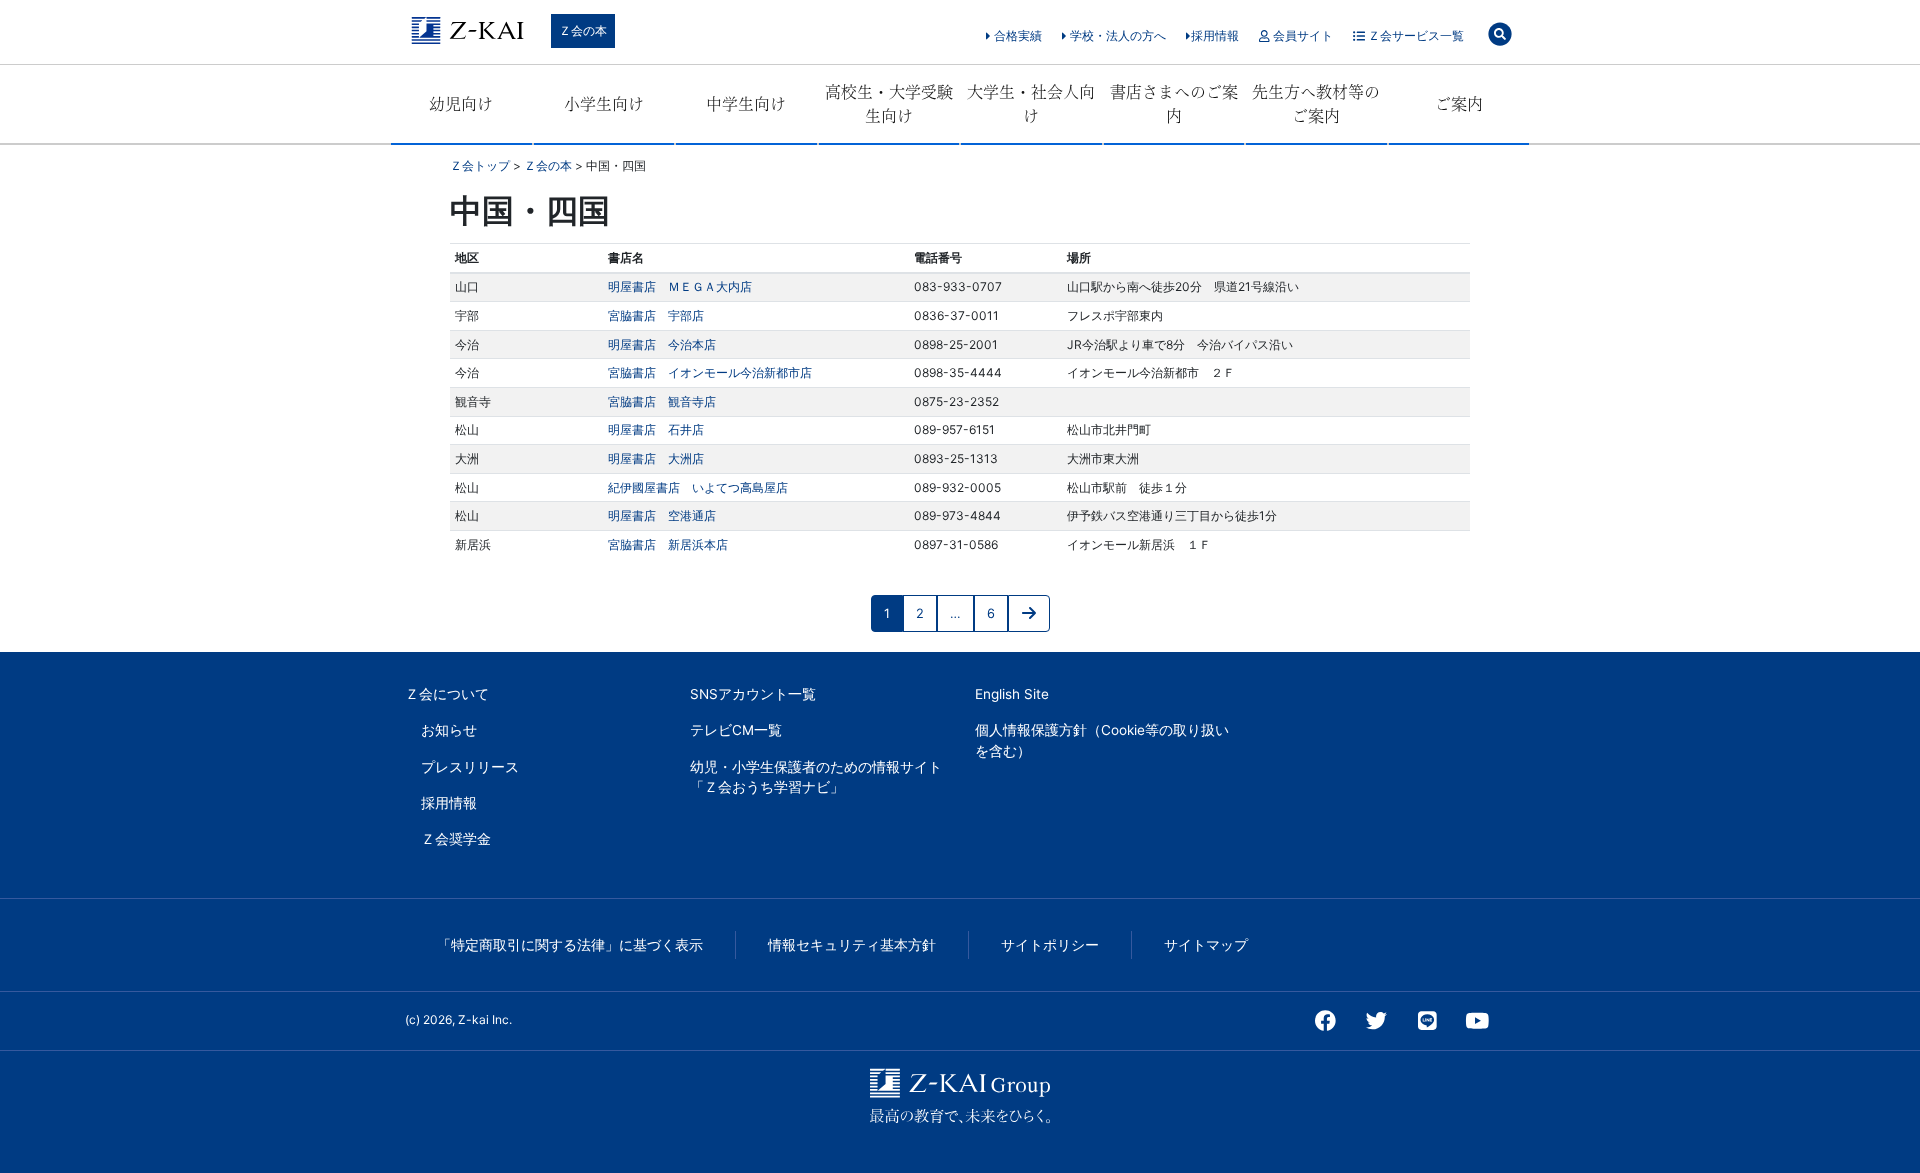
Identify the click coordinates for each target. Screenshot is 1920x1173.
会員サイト (1301, 35)
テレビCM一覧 (736, 730)
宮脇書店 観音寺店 (662, 401)
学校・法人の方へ (1116, 35)
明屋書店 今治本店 (662, 344)
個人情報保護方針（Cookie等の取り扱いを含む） (1102, 740)
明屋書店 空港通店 (662, 515)
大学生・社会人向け (1031, 104)
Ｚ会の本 (583, 30)
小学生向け (604, 104)
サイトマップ (1206, 945)
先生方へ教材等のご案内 (1316, 104)
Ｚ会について (447, 694)
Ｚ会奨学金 (456, 839)
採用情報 (1215, 35)
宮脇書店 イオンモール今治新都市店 (710, 372)
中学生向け (746, 104)
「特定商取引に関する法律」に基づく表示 (570, 945)
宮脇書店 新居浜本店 (668, 544)
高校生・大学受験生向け (889, 104)
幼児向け (461, 104)
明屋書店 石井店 (656, 429)
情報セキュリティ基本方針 (852, 945)
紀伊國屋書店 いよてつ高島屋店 (698, 487)
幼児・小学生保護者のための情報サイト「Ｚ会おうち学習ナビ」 (816, 777)
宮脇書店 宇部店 (656, 315)
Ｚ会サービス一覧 (1414, 35)
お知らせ (449, 730)
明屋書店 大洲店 (656, 458)
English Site (1012, 694)
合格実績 (1016, 35)
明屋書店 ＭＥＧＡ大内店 (680, 286)
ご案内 (1459, 104)
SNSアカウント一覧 (753, 694)
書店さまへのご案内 (1174, 104)
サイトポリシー (1050, 945)
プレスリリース (470, 767)
